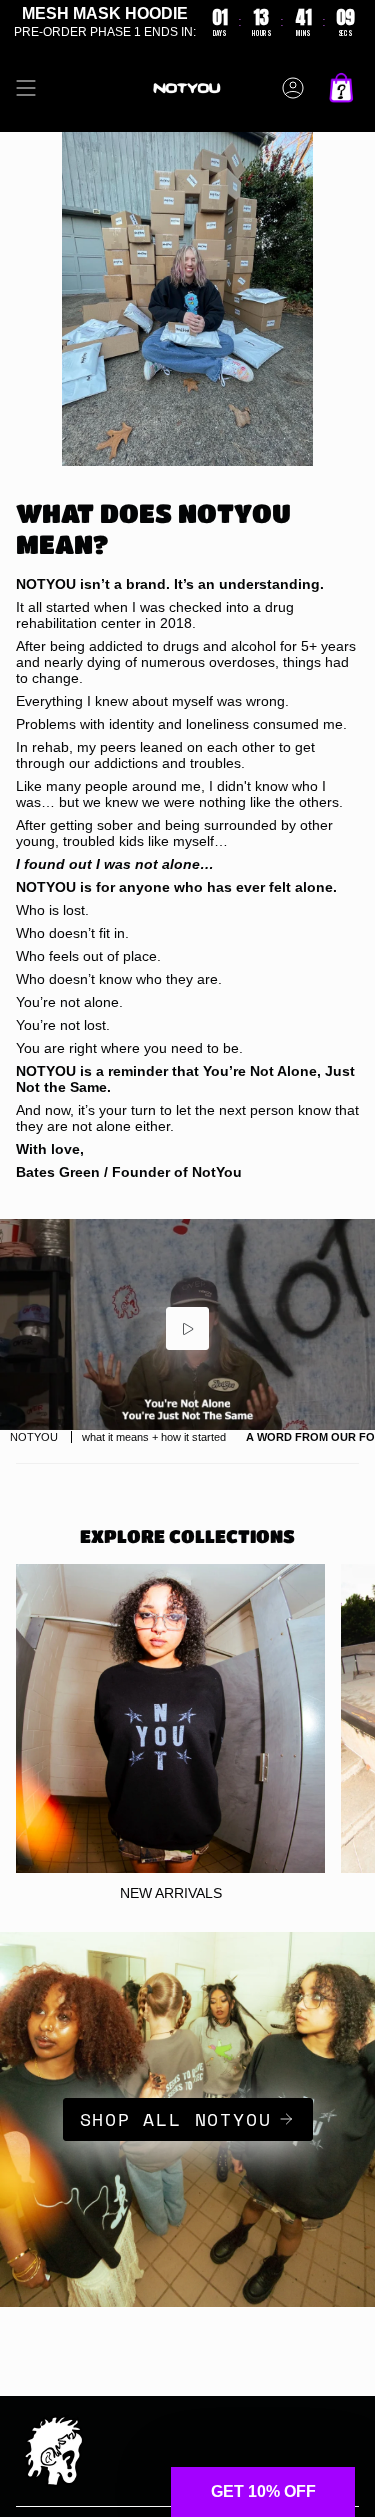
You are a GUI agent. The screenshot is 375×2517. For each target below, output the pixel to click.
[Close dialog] (21, 1071)
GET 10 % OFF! (187, 1365)
